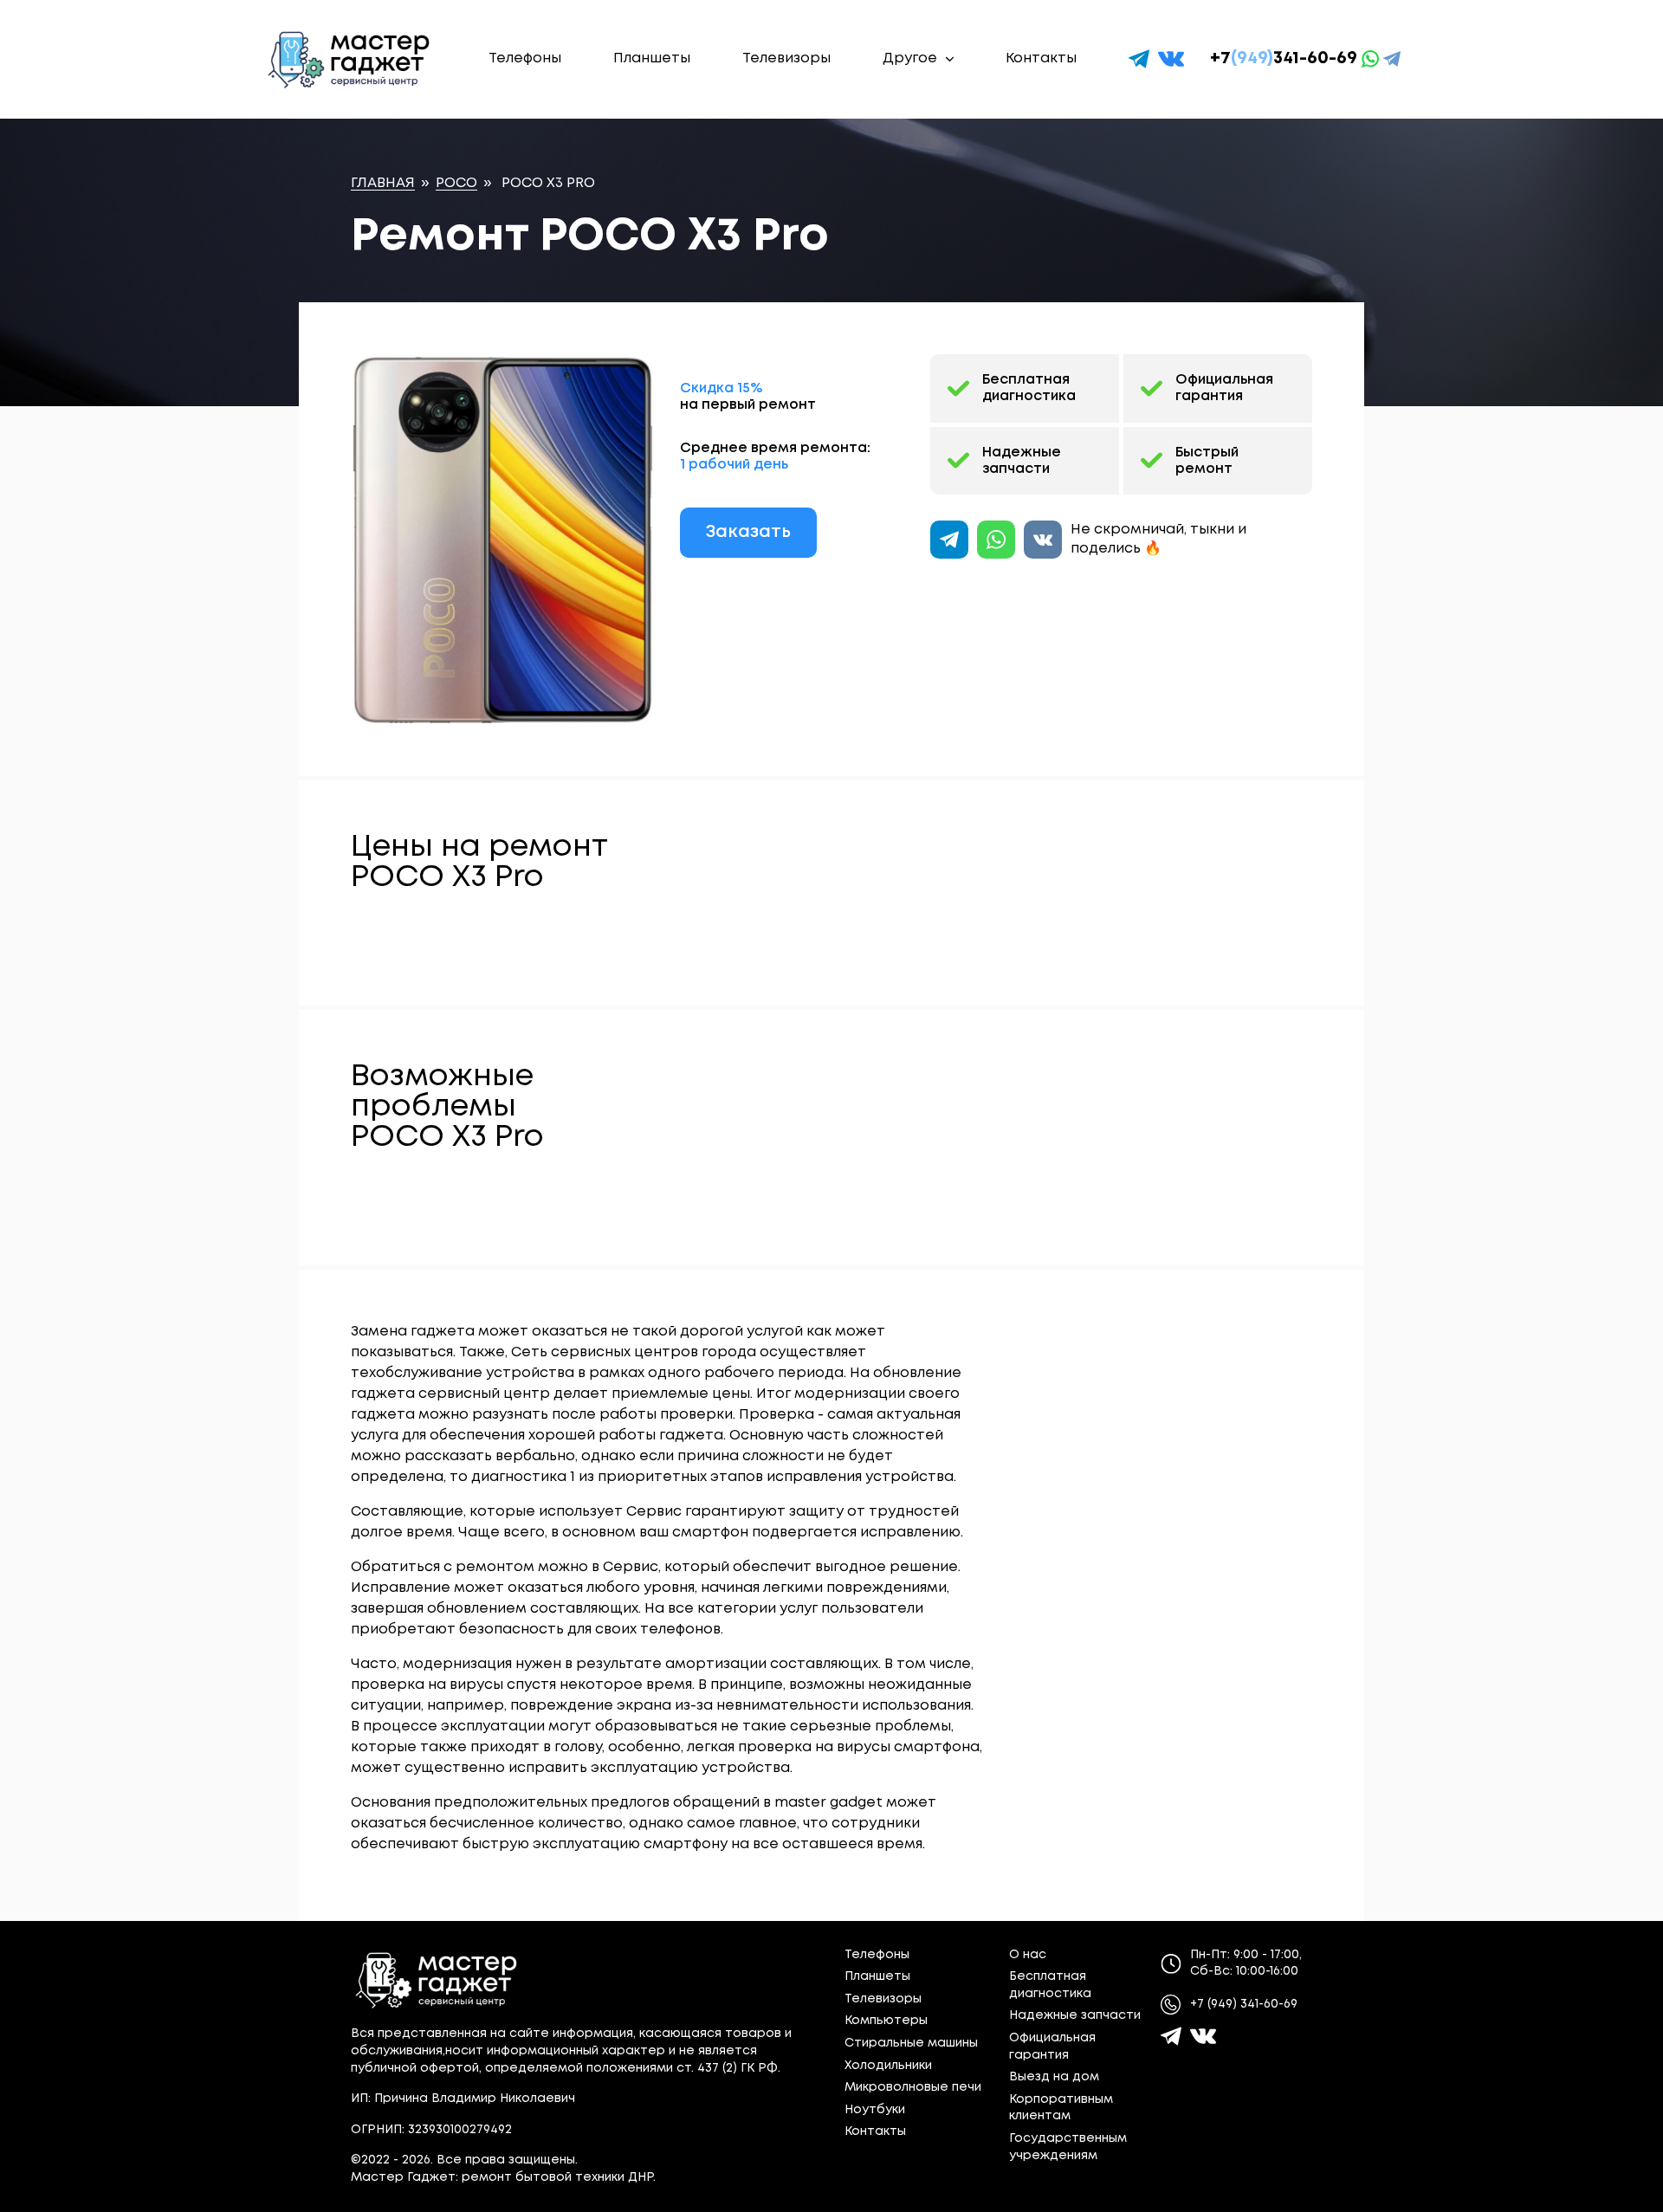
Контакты (1041, 58)
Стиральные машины (911, 2043)
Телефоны (525, 58)
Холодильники (888, 2066)
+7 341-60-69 (1284, 58)
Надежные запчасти (1022, 461)
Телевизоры (786, 58)
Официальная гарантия (1224, 388)
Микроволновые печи (913, 2087)
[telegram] (1139, 59)
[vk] (1171, 59)
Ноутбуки (875, 2110)
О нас (1028, 1955)
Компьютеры (886, 2021)
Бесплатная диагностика (1029, 388)
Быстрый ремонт (1207, 461)
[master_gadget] (1203, 2036)
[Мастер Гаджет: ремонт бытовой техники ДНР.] (350, 59)
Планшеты (652, 58)
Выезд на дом (1054, 2077)
